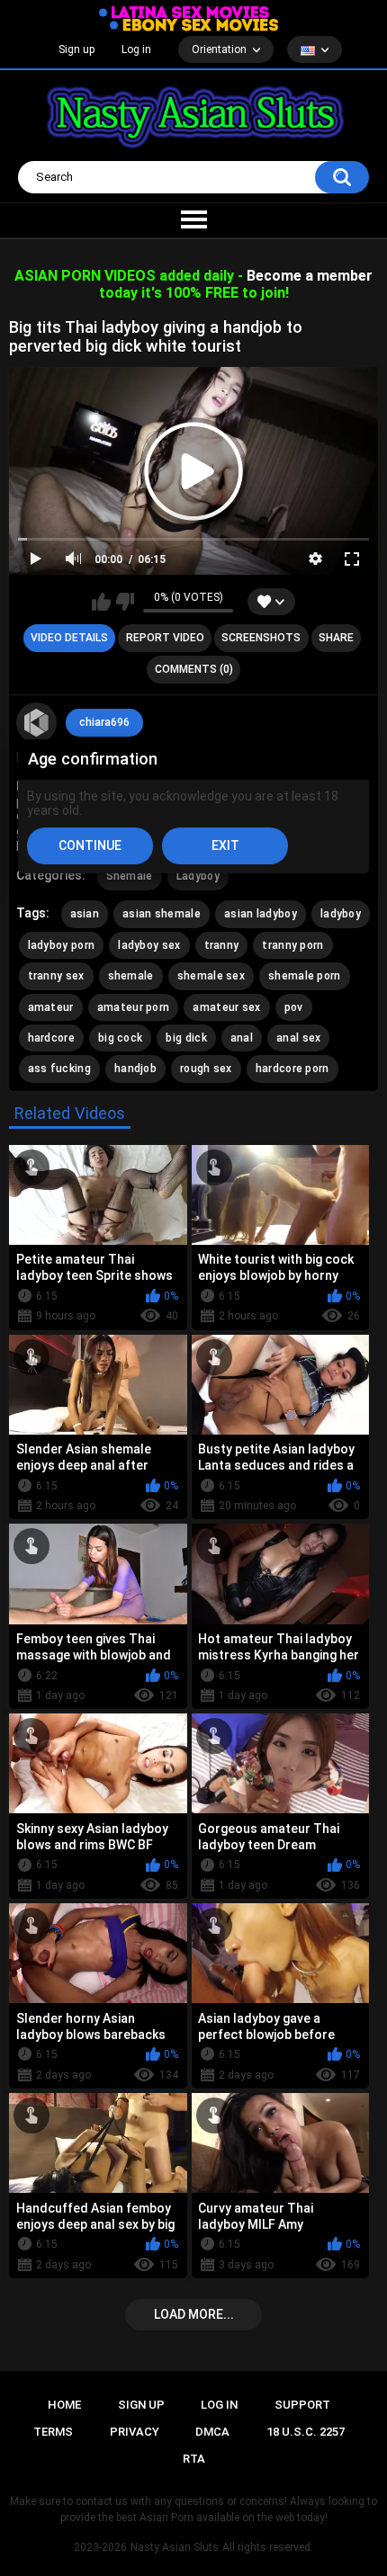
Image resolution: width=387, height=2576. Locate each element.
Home (64, 2405)
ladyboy (341, 914)
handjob (135, 1069)
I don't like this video (125, 602)
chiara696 (104, 722)
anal (242, 1038)
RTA (194, 2459)
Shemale (130, 876)
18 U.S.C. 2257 (306, 2432)
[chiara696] (37, 723)
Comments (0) (194, 669)
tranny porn (292, 945)
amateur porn (134, 1007)
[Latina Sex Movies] (184, 12)
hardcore (51, 1038)
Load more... (194, 2314)
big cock (120, 1038)
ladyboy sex (149, 945)
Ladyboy (198, 876)
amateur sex (226, 1007)
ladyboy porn (62, 945)
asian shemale (162, 914)
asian (85, 914)
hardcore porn (292, 1069)
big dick (186, 1038)
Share (336, 638)
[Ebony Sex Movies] (194, 25)
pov (294, 1007)
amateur (51, 1007)
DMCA (212, 2432)
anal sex (298, 1038)
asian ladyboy (261, 914)
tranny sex (56, 976)
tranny (222, 945)
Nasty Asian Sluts (175, 2547)
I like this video (101, 602)
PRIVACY (135, 2432)
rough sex (206, 1069)
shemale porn (305, 976)
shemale (131, 976)
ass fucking (59, 1069)
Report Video (165, 638)
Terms (53, 2432)
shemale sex (211, 976)
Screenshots (261, 638)
